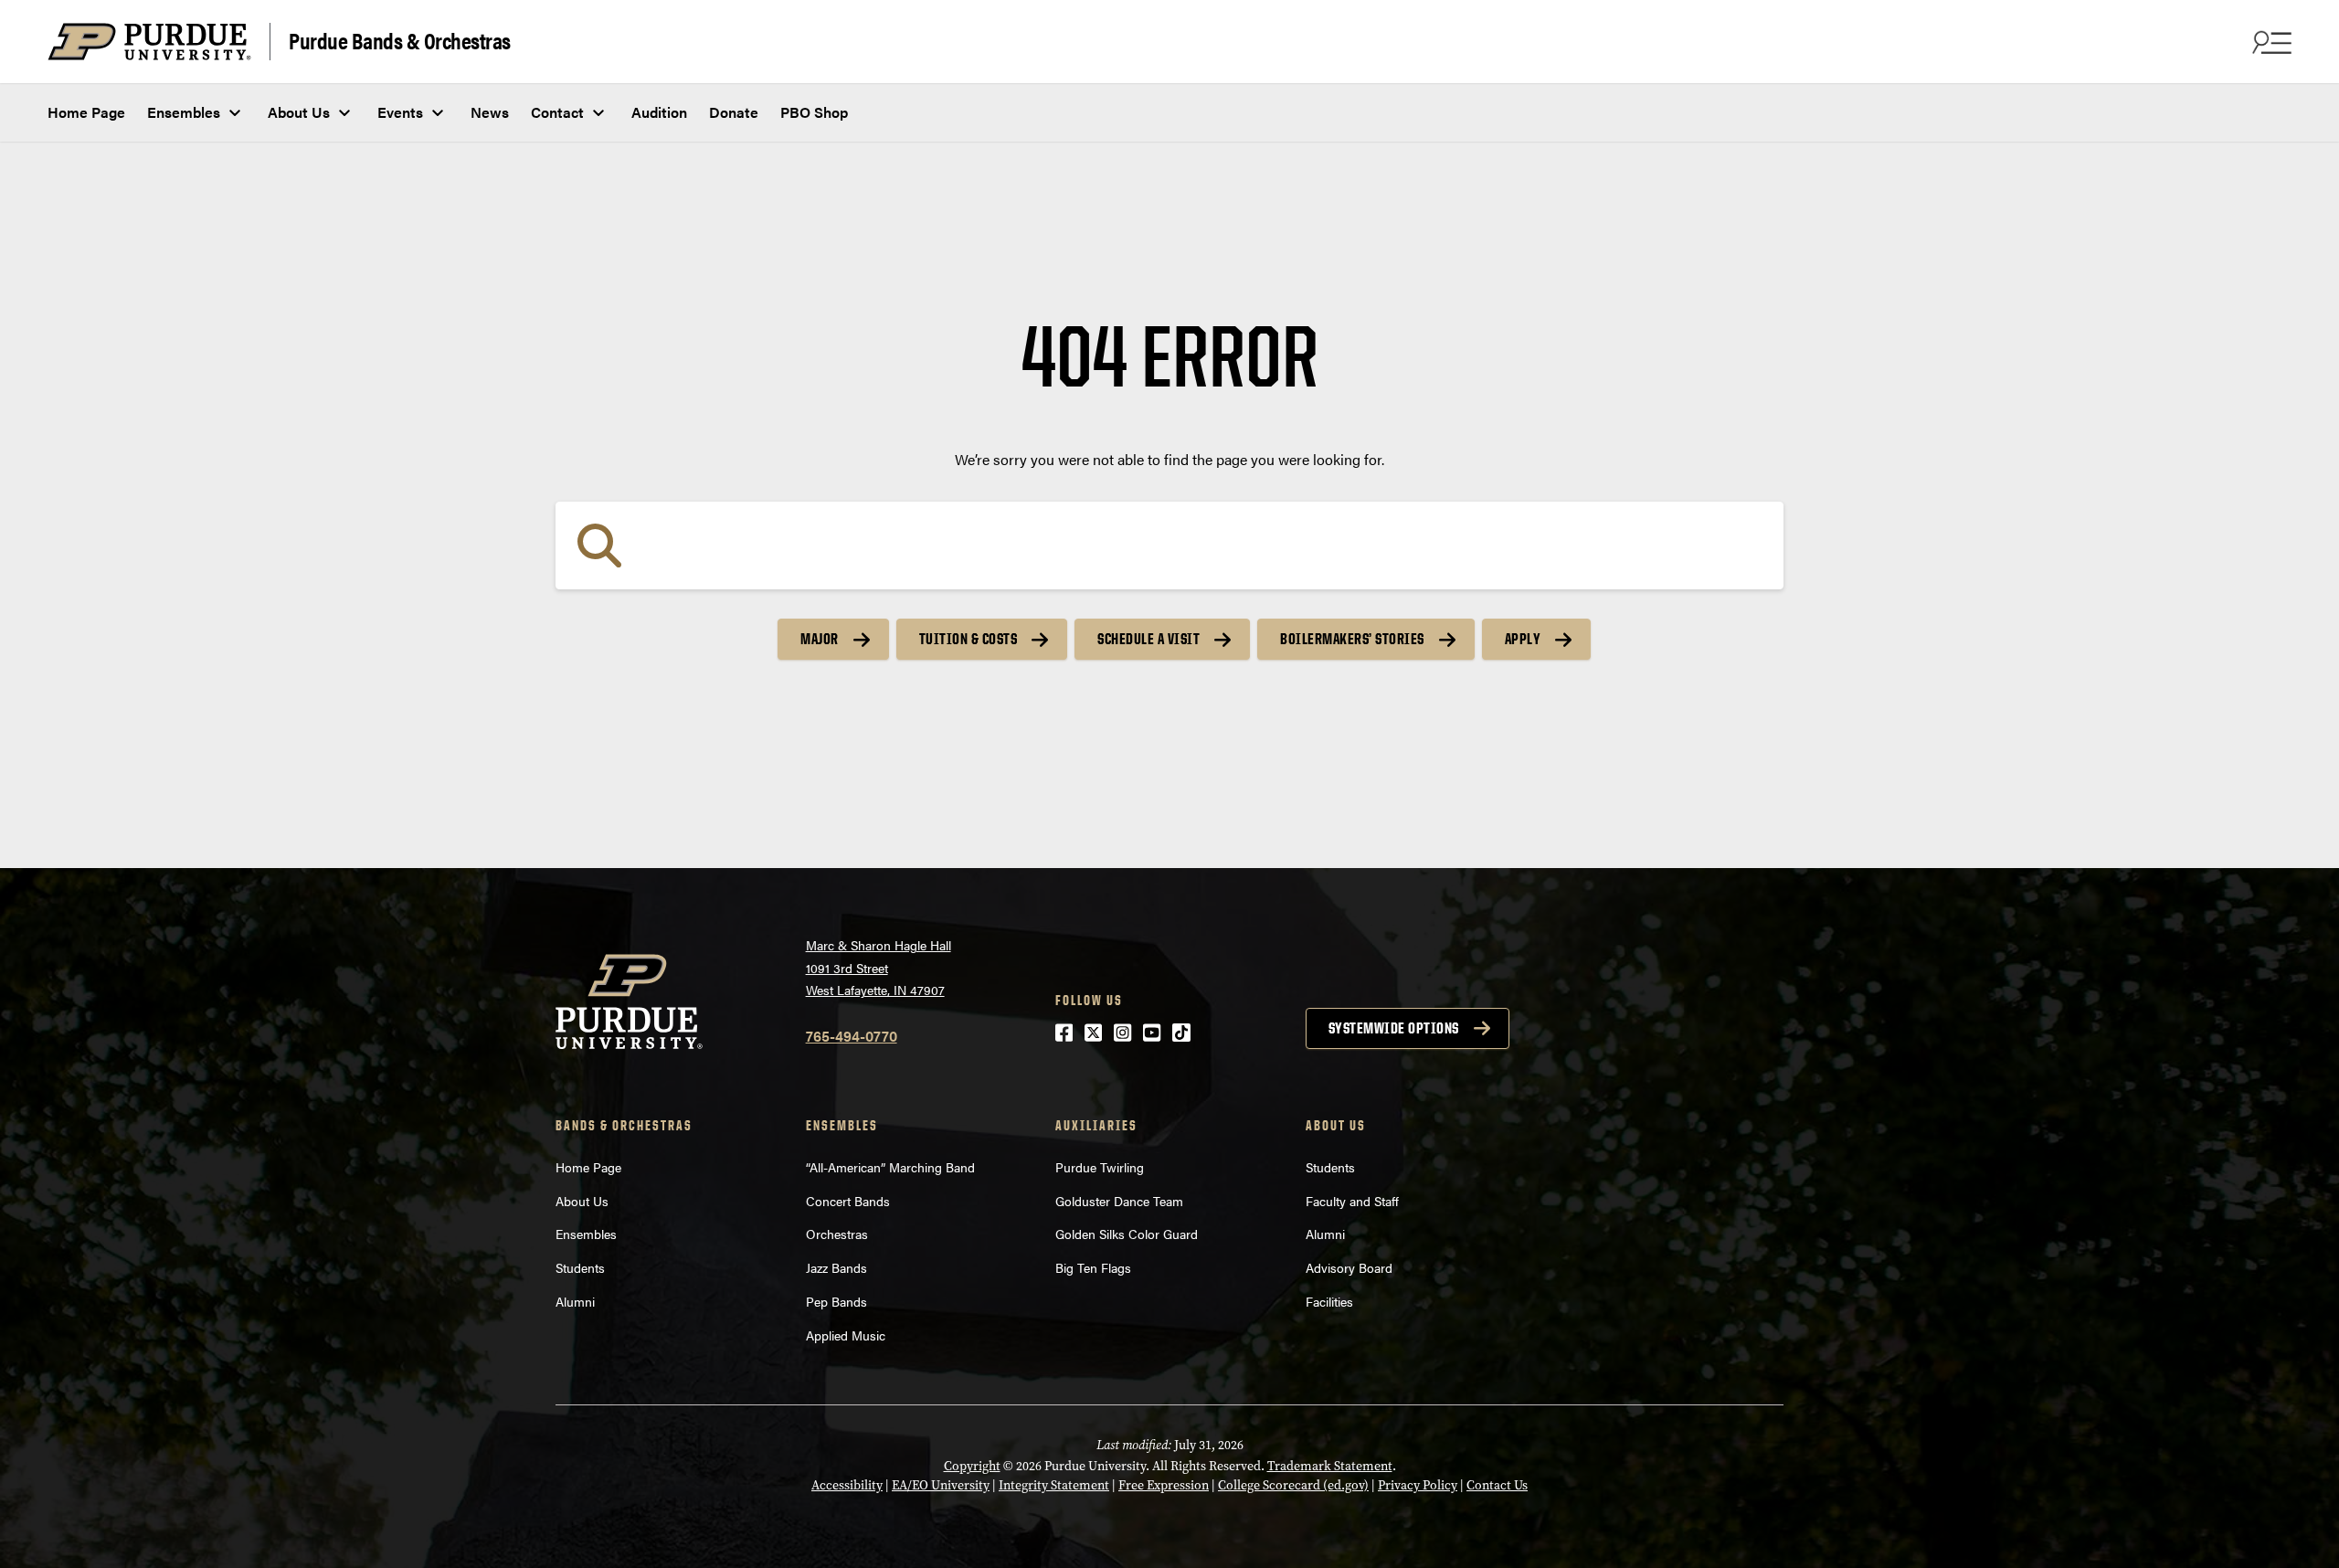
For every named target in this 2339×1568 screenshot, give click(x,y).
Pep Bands (836, 1301)
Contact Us (1497, 1485)
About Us (299, 112)
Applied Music (846, 1335)
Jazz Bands (836, 1267)
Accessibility (847, 1485)
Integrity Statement (1054, 1485)
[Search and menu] (2270, 42)
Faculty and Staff (1352, 1201)
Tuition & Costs (968, 639)
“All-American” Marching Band (890, 1167)
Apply (1523, 639)
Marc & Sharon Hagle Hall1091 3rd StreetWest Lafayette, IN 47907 (878, 967)
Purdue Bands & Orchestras (400, 40)
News (490, 112)
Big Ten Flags (1093, 1267)
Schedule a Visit (1148, 639)
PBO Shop (814, 112)
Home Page (86, 112)
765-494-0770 (852, 1036)
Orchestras (837, 1234)
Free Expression (1164, 1485)
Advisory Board (1349, 1267)
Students (580, 1267)
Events (400, 112)
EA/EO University (941, 1485)
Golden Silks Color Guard (1127, 1234)
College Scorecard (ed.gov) (1293, 1485)
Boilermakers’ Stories (1352, 639)
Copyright (972, 1466)
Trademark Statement (1330, 1466)
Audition (659, 112)
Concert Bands (848, 1201)
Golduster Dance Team (1119, 1201)
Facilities (1329, 1301)
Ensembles (184, 112)
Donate (734, 112)
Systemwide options (1394, 1028)
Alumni (575, 1301)
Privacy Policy (1418, 1485)
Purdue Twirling (1100, 1167)
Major (820, 639)
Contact (557, 112)
